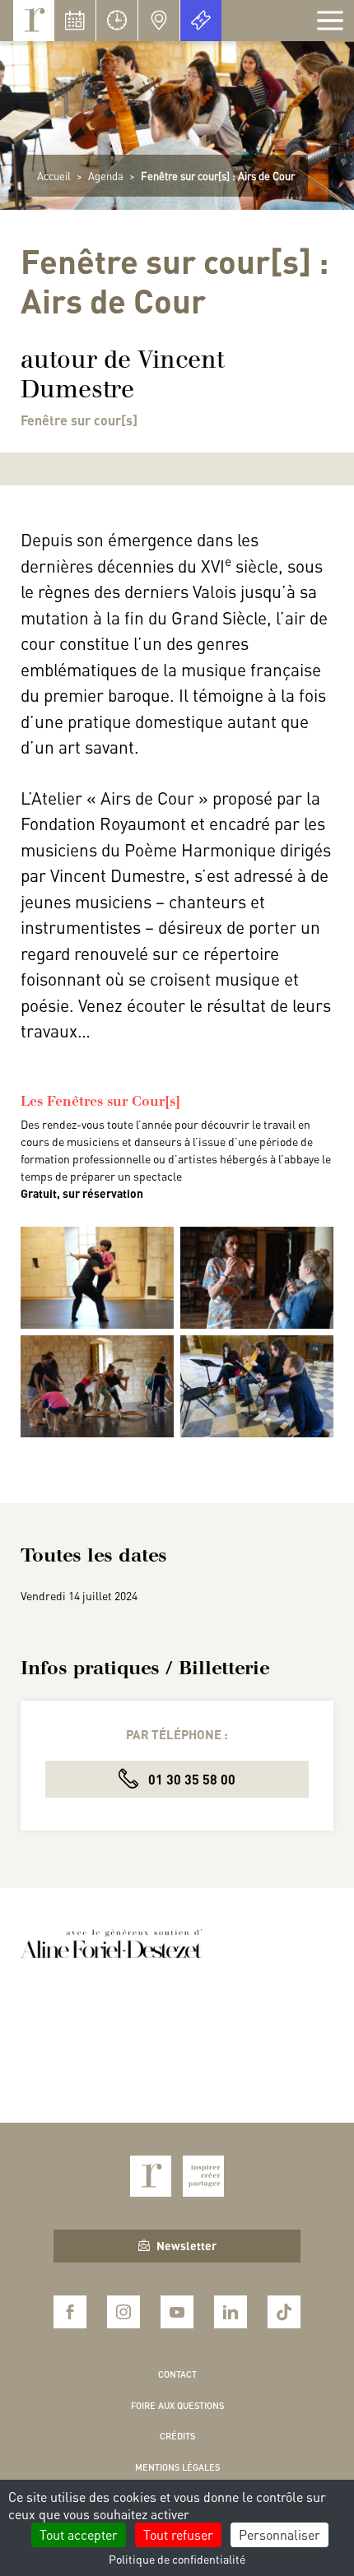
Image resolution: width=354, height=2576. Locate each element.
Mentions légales (177, 2467)
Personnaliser (279, 2534)
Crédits (177, 2436)
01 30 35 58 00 (190, 1779)
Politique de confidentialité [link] (177, 2559)
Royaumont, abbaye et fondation (34, 21)
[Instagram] (123, 2312)
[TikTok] (284, 2312)
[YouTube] (177, 2312)
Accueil (54, 176)
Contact (177, 2374)
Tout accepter (79, 2534)
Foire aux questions (177, 2406)
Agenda (106, 176)
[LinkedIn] (231, 2312)
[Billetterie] (201, 21)
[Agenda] (75, 21)
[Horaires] (117, 21)
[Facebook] (70, 2312)
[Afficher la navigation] (330, 21)
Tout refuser (178, 2534)
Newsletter (186, 2245)
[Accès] (159, 21)
